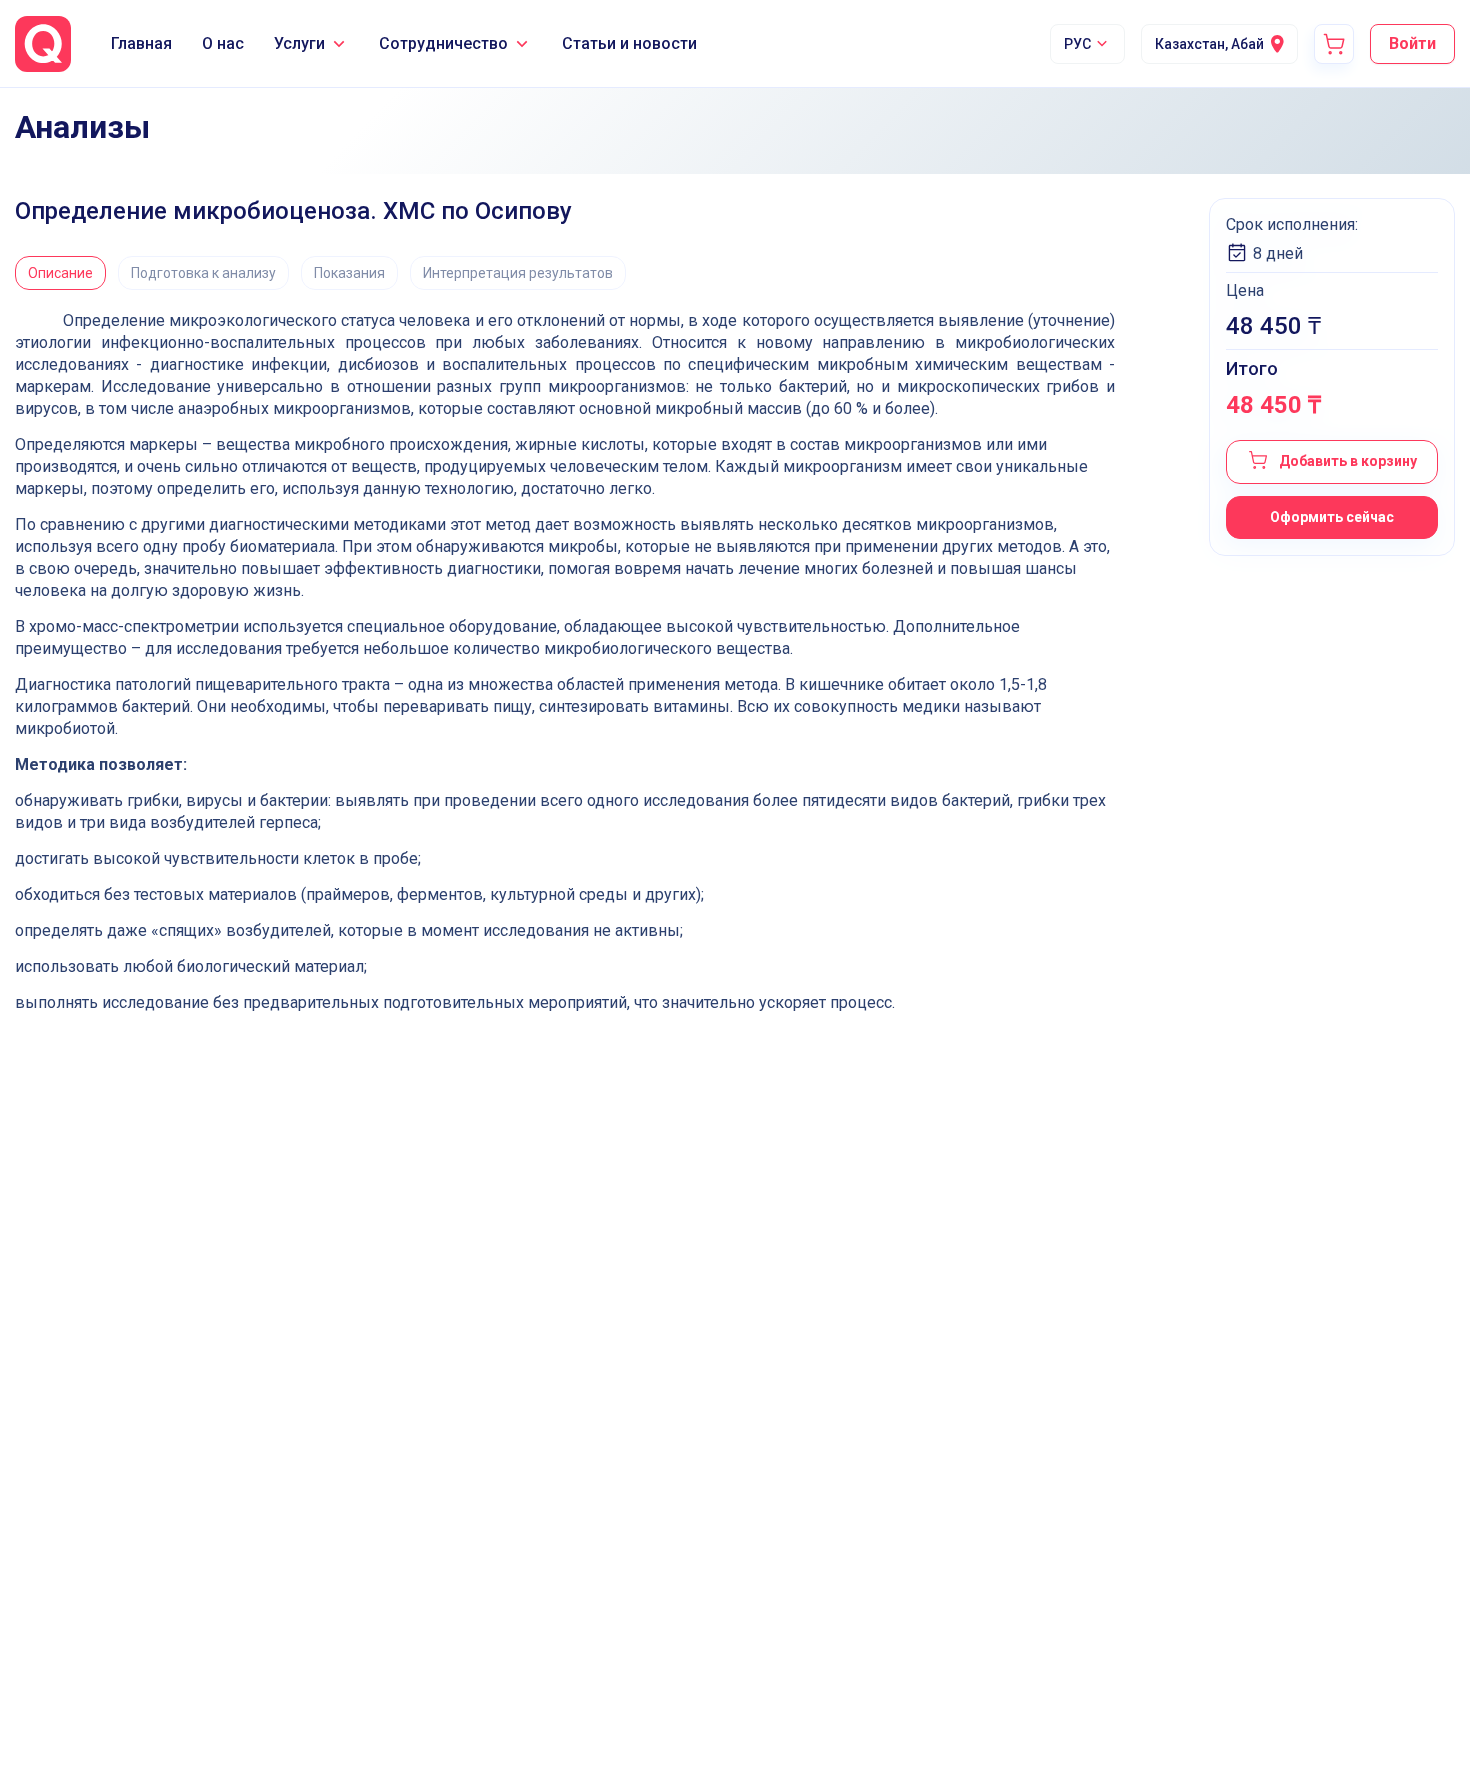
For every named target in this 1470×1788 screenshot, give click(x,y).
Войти (1412, 43)
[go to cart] (1334, 44)
